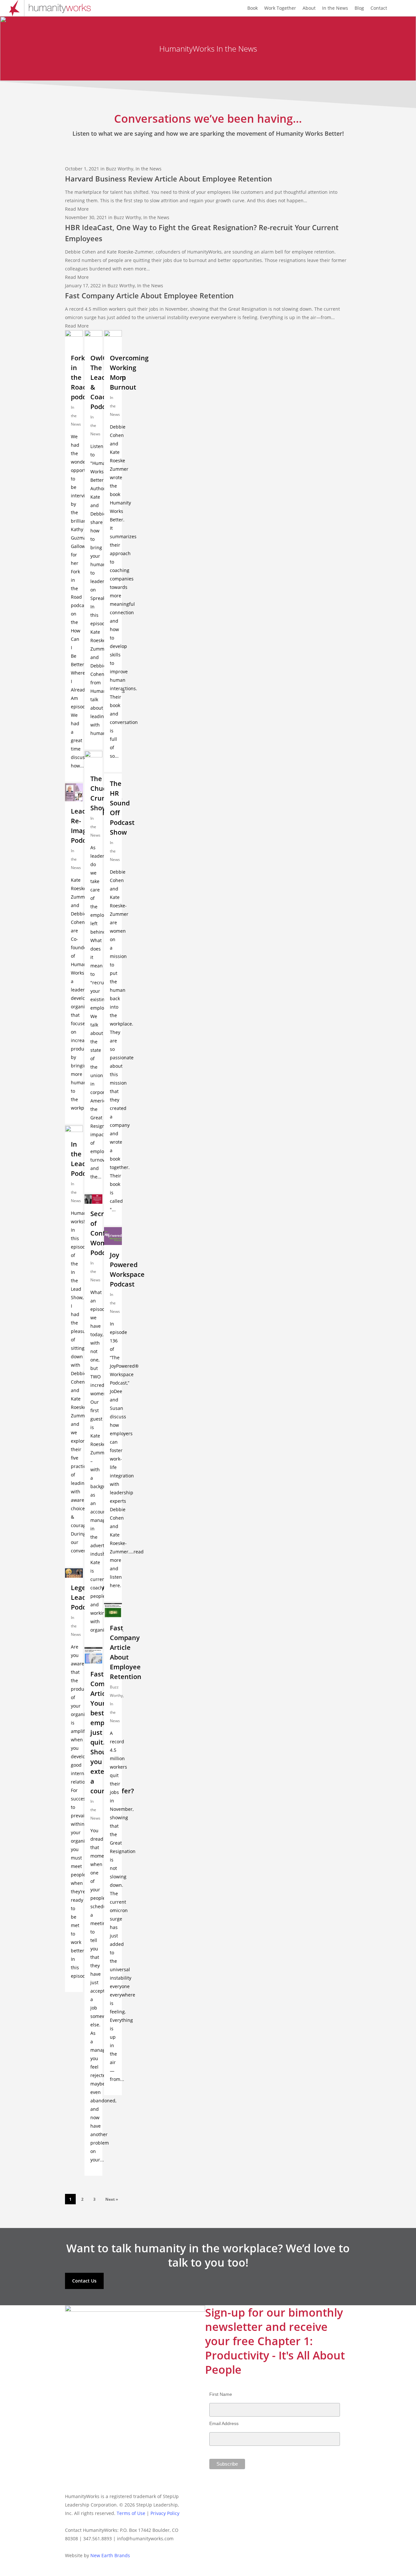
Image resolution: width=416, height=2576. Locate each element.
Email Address (224, 2423)
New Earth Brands (110, 2555)
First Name (221, 2394)
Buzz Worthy (120, 169)
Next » (112, 2199)
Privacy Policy (165, 2513)
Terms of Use (131, 2513)
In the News (149, 169)
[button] (84, 2281)
